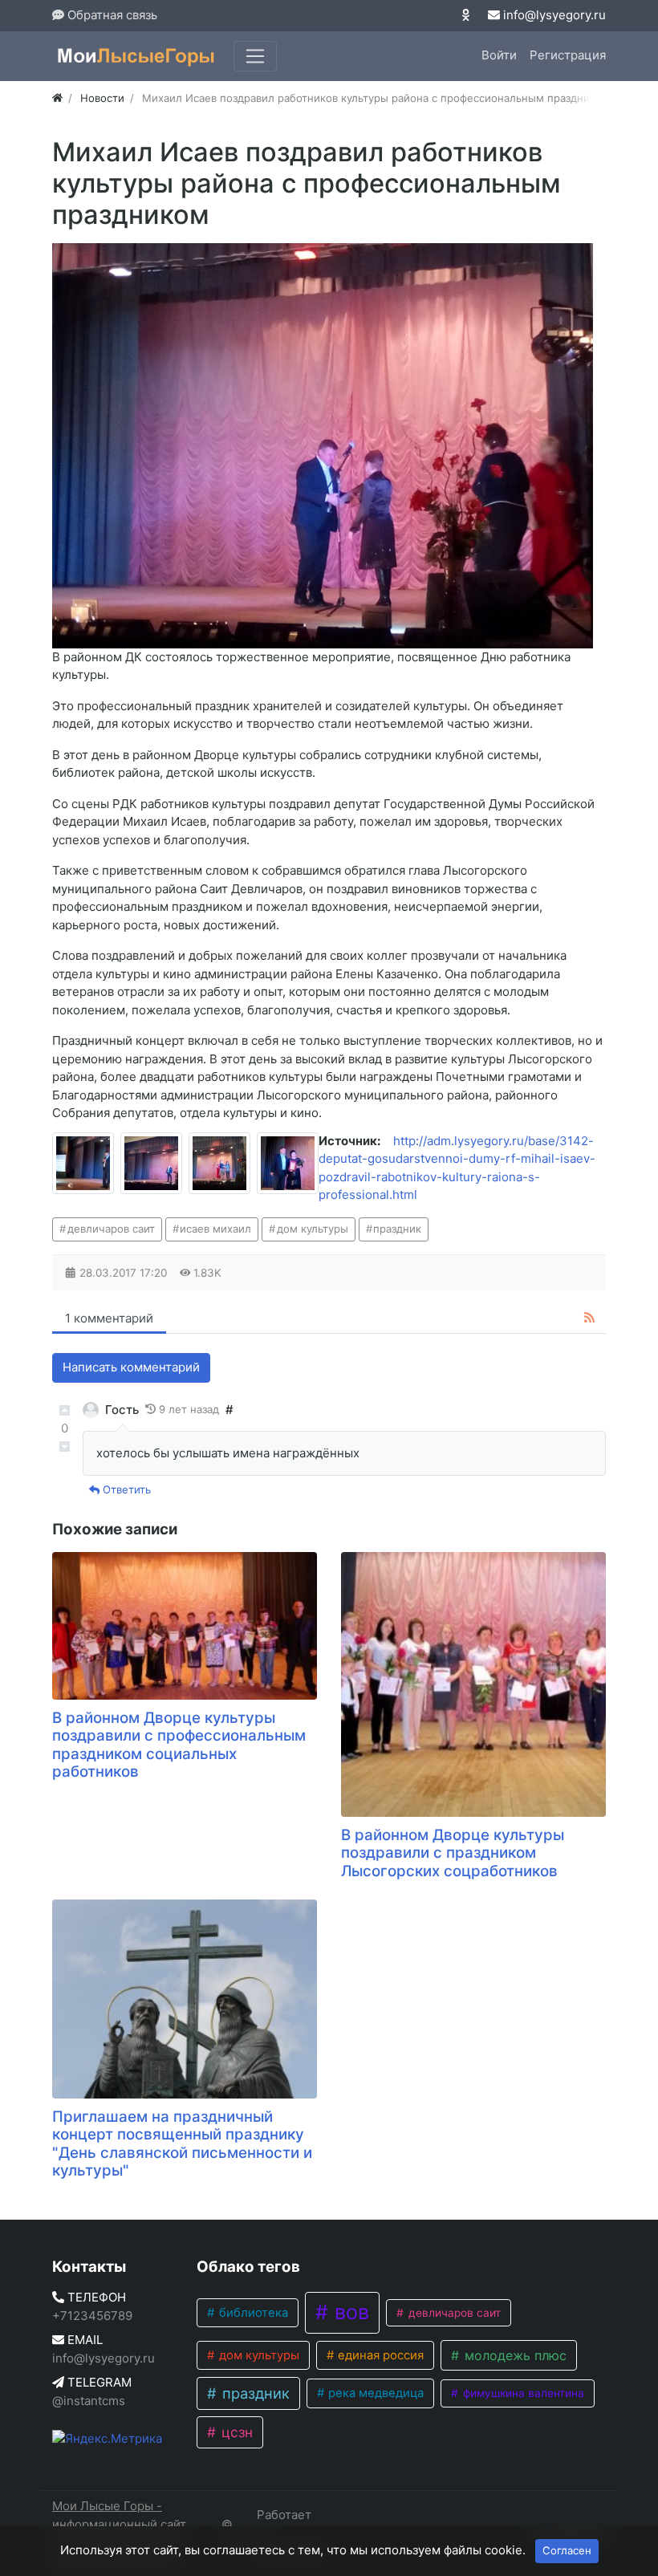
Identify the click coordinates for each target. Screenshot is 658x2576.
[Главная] (57, 98)
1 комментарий (109, 1318)
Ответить (125, 1489)
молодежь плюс (514, 2355)
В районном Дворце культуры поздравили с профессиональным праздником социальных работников (179, 1745)
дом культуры (313, 1229)
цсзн (235, 2432)
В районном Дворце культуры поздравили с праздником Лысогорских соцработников (453, 1853)
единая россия (379, 2355)
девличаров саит (111, 1229)
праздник (397, 1229)
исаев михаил (215, 1229)
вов (349, 2312)
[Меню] (255, 56)
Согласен (567, 2550)
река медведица (374, 2393)
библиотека (252, 2313)
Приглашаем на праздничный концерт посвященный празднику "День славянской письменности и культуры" (182, 2144)
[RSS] (589, 1318)
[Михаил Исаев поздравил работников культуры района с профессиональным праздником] (83, 1163)
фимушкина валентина (522, 2393)
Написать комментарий (131, 1367)
